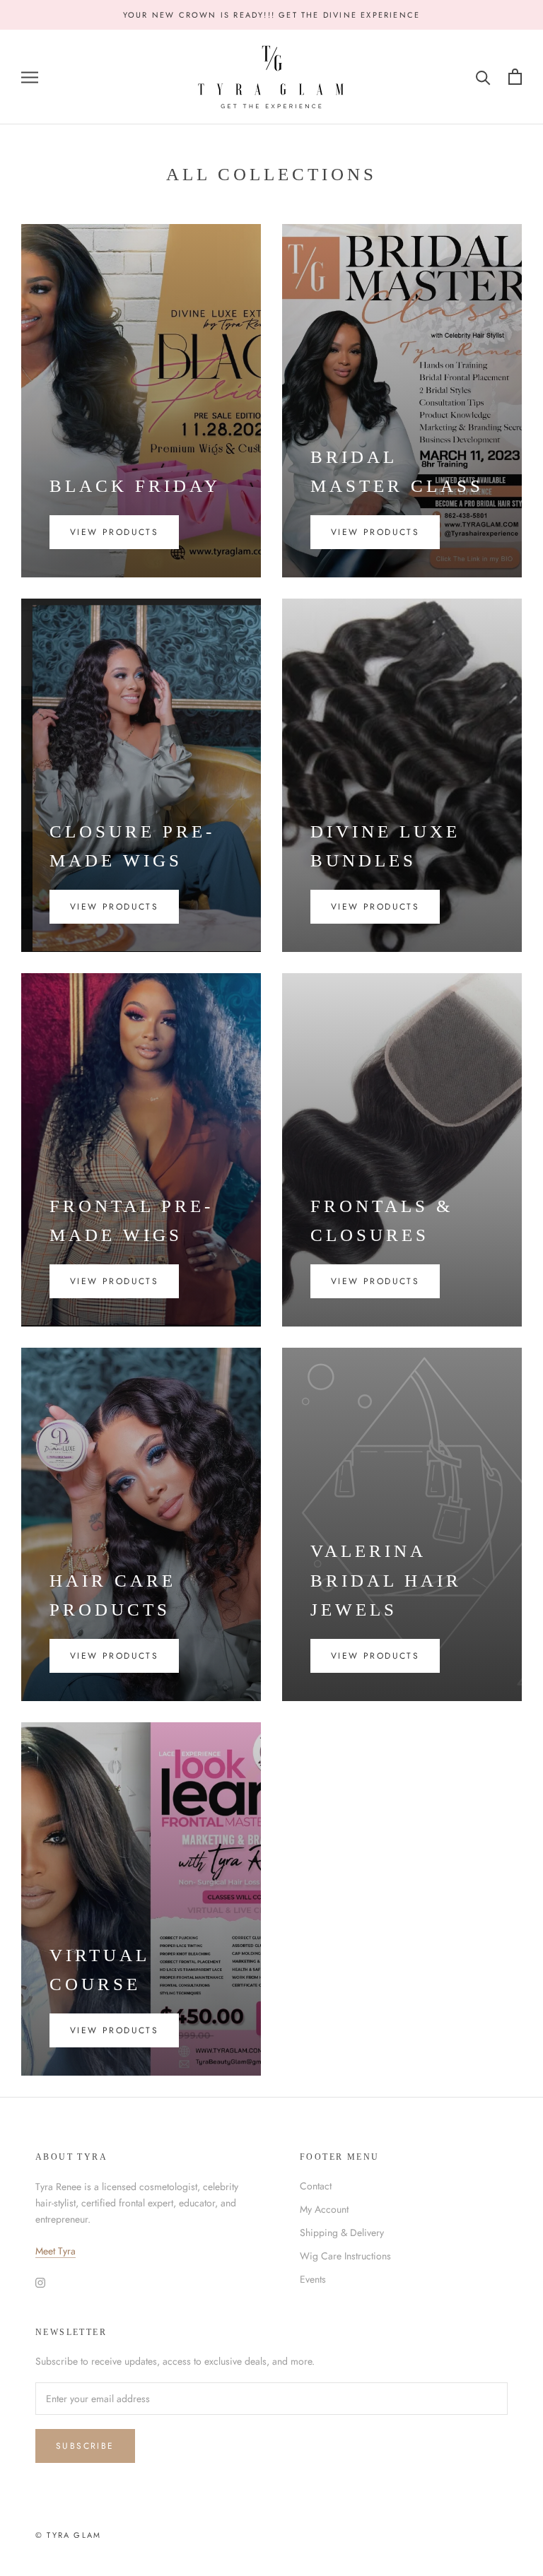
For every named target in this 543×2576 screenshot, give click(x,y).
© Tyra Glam (68, 2535)
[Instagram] (40, 2282)
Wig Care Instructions (345, 2256)
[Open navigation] (30, 77)
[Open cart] (515, 77)
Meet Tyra (56, 2251)
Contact (316, 2186)
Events (313, 2279)
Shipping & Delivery (342, 2233)
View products (114, 532)
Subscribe (85, 2446)
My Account (324, 2209)
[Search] (483, 77)
